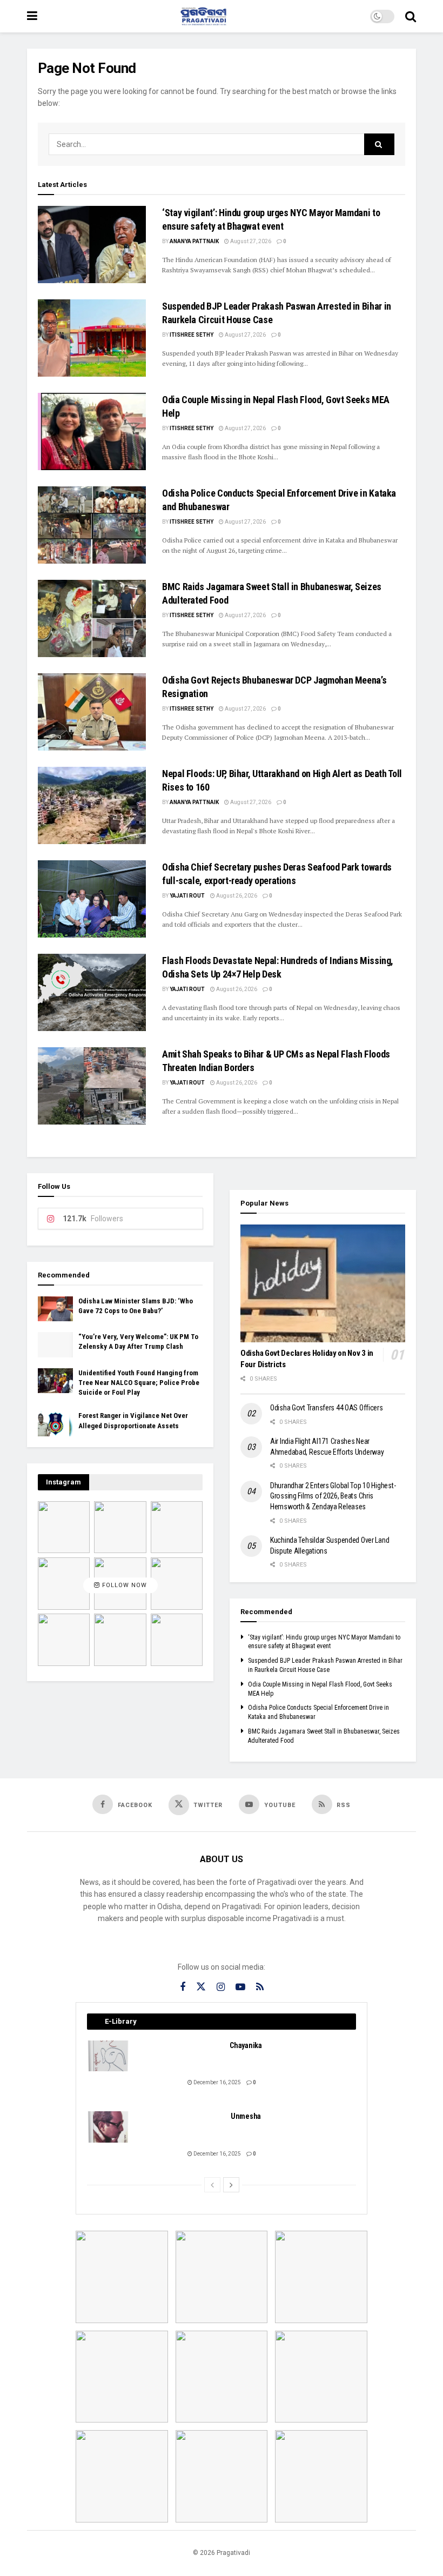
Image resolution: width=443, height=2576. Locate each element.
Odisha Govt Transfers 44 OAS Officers (327, 1408)
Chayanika (246, 2045)
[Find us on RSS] (260, 1987)
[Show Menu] (32, 16)
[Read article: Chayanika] (109, 2056)
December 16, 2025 (217, 2082)
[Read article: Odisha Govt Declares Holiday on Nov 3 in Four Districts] (323, 1283)
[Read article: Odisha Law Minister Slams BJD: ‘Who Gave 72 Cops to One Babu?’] (55, 1309)
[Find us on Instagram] (221, 1987)
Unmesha (246, 2116)
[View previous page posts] (212, 2185)
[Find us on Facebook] (183, 1987)
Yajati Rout (187, 896)
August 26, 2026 (236, 896)
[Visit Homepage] (204, 16)
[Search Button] (411, 16)
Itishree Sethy (192, 335)
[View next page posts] (231, 2185)
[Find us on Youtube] (240, 1987)
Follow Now (123, 1586)
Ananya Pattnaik (194, 241)
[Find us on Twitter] (201, 1987)
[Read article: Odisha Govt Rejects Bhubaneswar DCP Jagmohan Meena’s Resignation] (92, 712)
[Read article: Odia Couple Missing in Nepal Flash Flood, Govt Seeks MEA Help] (92, 431)
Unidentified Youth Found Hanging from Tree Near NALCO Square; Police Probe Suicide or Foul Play (139, 1383)
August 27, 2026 (250, 241)
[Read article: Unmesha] (109, 2127)
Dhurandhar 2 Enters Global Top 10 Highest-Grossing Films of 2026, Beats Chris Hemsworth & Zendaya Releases (333, 1496)
